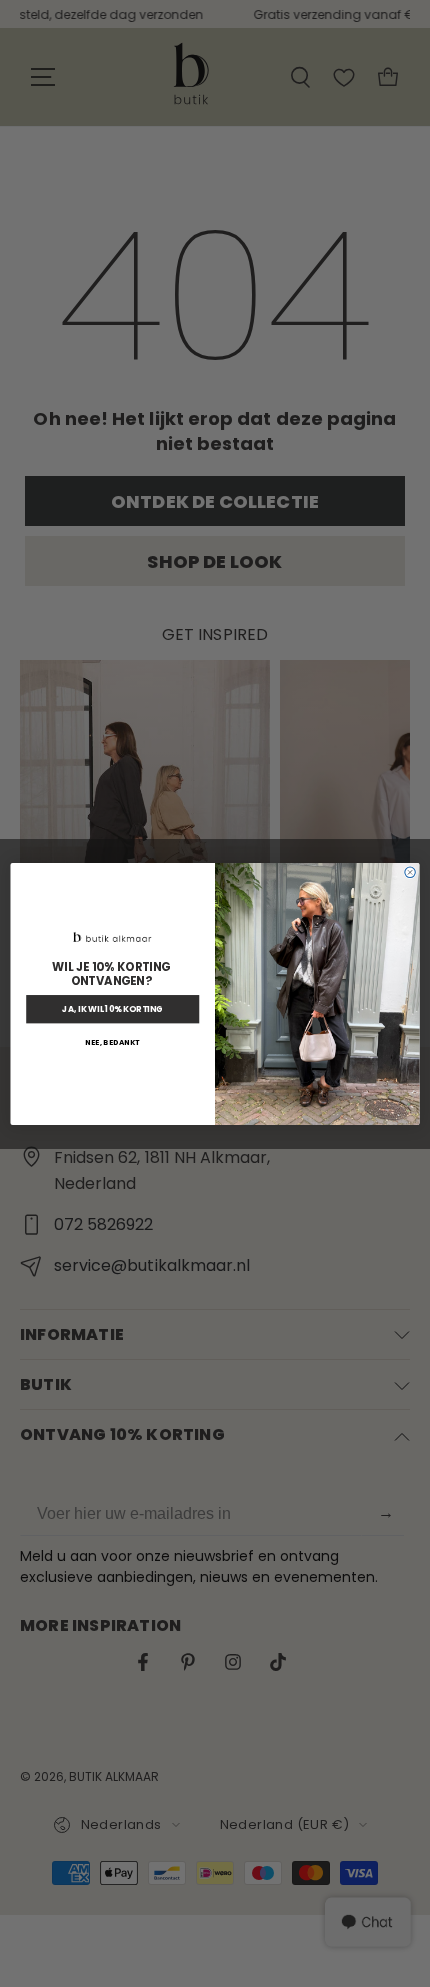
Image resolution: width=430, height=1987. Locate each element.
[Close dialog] (410, 872)
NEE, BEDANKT (112, 1042)
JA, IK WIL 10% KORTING (112, 1009)
